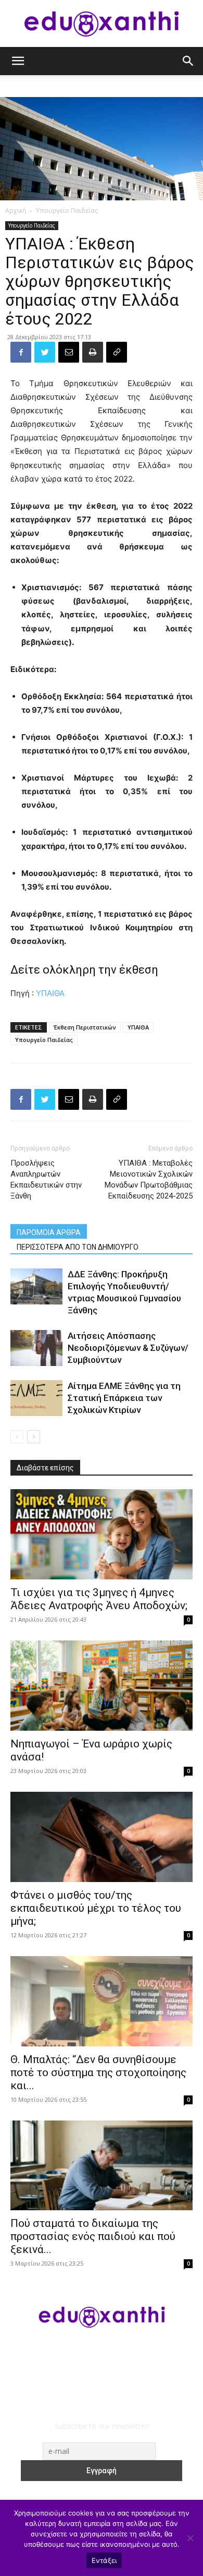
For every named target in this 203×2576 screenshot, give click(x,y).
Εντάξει (104, 2560)
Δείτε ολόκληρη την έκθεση (84, 970)
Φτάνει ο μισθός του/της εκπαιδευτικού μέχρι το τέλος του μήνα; (96, 1908)
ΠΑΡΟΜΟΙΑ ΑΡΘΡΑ (49, 1232)
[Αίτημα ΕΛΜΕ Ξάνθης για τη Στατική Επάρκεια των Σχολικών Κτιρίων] (36, 1398)
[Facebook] (21, 352)
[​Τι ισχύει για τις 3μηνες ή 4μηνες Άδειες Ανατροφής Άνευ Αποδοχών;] (102, 1534)
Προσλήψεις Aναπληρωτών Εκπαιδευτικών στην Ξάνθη (46, 1179)
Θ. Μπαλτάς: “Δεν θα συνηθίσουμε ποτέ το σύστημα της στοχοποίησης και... (98, 2072)
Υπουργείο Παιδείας (67, 211)
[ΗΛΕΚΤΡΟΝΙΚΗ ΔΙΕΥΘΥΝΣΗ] (69, 352)
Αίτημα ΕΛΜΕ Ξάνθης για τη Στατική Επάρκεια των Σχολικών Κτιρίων (124, 1398)
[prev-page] (17, 1437)
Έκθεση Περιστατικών (85, 1027)
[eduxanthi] (102, 24)
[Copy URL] (117, 352)
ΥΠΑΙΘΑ (50, 993)
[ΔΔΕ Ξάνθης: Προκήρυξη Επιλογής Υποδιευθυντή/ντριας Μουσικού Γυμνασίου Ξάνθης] (36, 1286)
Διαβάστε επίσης (45, 1468)
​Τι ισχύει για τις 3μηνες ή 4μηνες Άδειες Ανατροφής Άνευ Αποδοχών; (99, 1599)
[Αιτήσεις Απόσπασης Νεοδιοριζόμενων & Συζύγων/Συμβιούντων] (36, 1348)
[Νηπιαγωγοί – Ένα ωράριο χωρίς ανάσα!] (102, 1686)
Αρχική (16, 211)
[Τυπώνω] (93, 352)
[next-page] (34, 1437)
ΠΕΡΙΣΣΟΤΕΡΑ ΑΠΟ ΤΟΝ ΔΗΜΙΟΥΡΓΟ (78, 1247)
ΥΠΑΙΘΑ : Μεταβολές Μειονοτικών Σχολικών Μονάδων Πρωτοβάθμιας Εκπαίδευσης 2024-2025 (149, 1179)
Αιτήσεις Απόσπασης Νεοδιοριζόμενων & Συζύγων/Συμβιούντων (128, 1348)
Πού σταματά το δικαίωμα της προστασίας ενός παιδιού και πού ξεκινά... (93, 2236)
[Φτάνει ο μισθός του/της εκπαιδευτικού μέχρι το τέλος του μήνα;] (102, 1837)
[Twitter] (45, 352)
